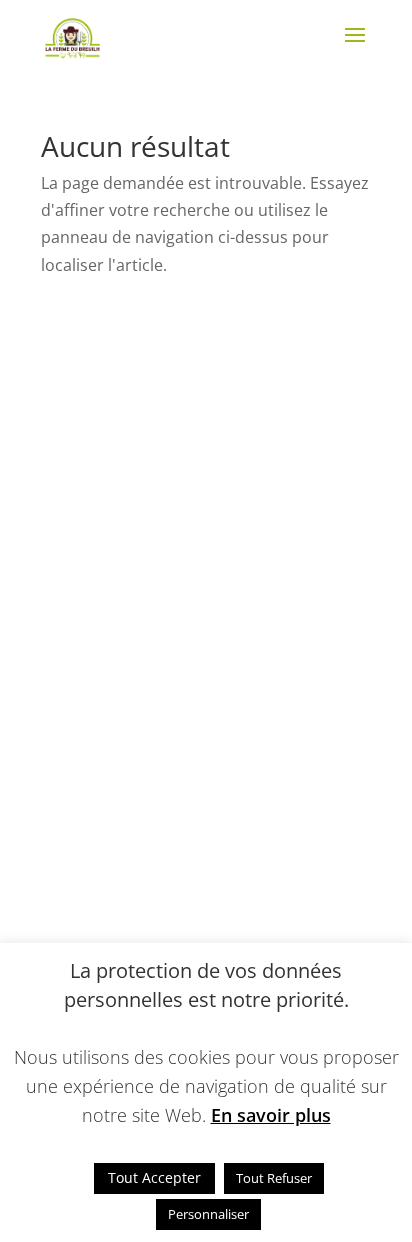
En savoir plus (271, 1115)
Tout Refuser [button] (274, 1178)
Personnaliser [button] (208, 1214)
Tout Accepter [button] (154, 1177)
